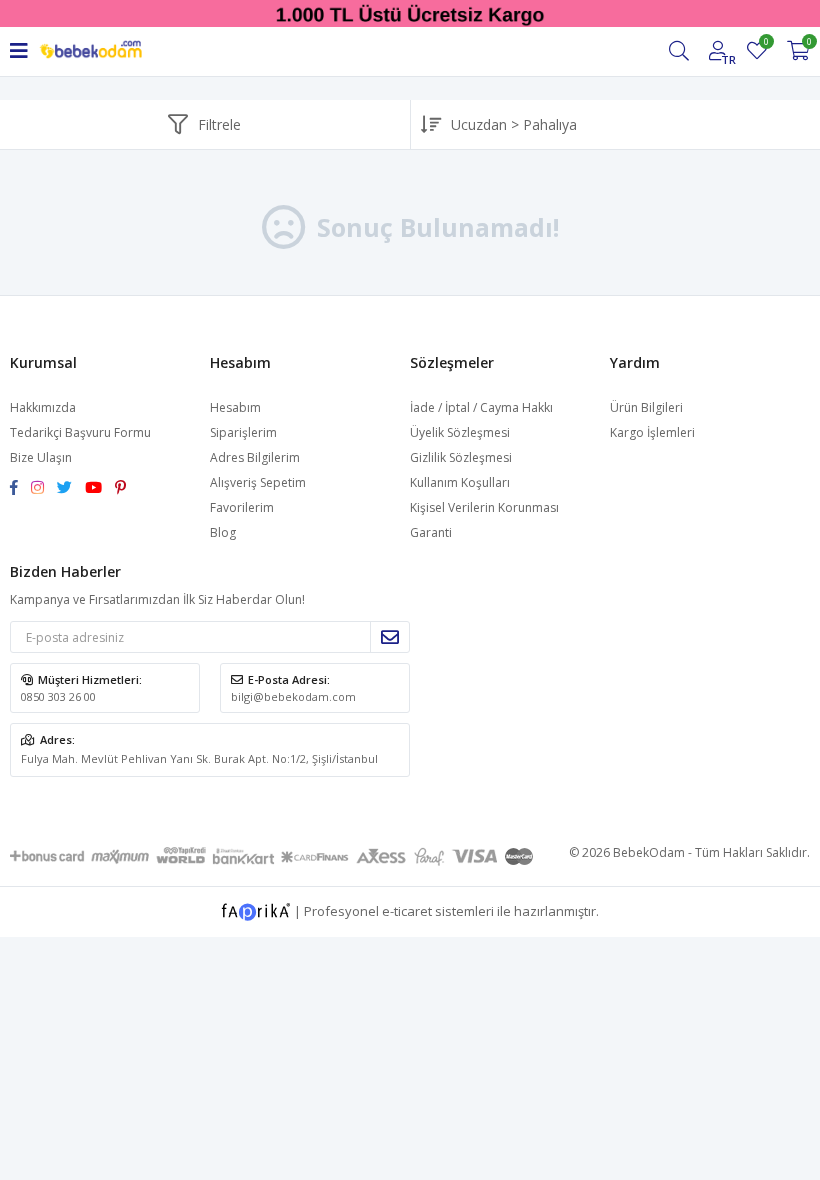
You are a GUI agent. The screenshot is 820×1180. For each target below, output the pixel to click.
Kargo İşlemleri (652, 432)
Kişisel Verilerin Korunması (484, 507)
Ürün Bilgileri (646, 407)
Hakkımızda (43, 407)
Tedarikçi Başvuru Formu (80, 432)
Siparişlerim (243, 432)
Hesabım (235, 407)
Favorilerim (765, 44)
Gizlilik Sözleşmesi (461, 457)
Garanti (431, 532)
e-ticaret (407, 910)
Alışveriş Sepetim (258, 482)
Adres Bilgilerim (255, 457)
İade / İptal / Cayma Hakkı (481, 407)
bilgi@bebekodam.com (293, 696)
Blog (223, 532)
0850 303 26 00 (58, 696)
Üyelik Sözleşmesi (460, 432)
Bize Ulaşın (41, 457)
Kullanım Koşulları (460, 482)
